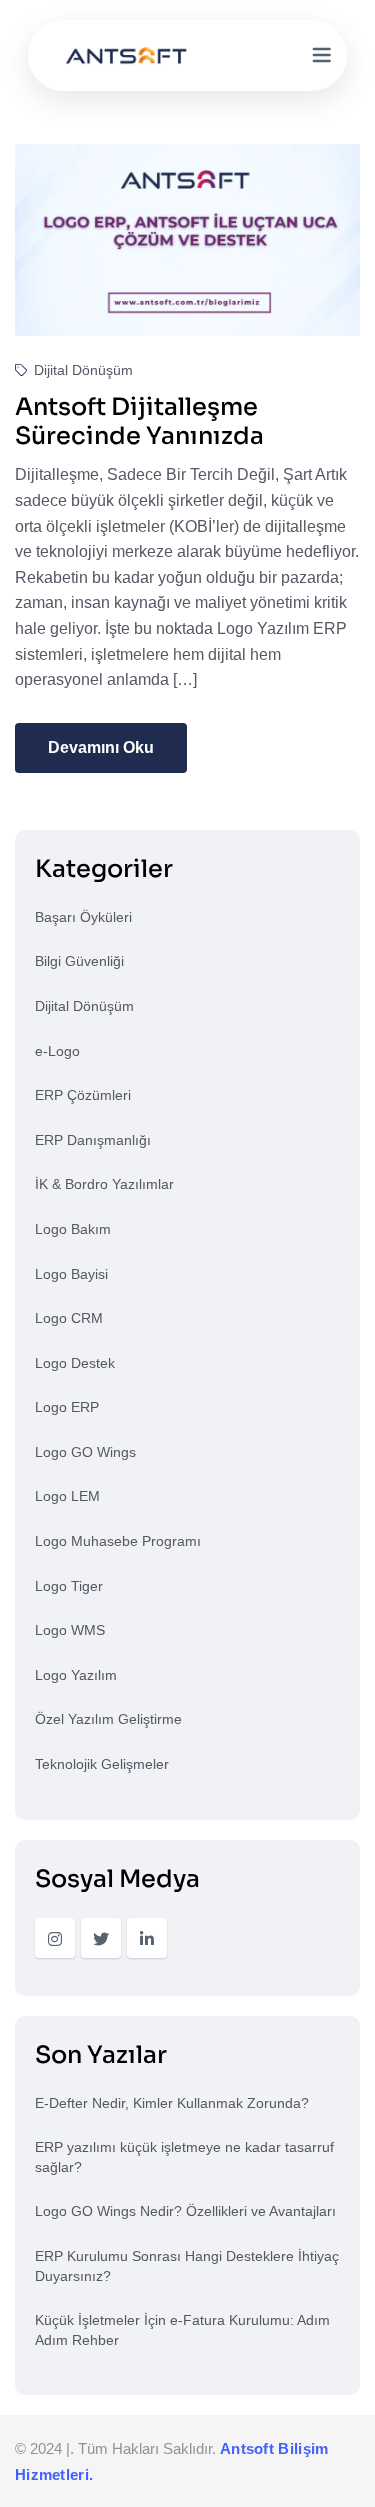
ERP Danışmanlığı (93, 1140)
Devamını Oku (101, 747)
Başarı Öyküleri (83, 917)
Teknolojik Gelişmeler (102, 1764)
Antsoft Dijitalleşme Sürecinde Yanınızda (139, 421)
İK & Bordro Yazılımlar (104, 1184)
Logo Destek (75, 1363)
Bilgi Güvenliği (79, 961)
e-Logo (57, 1051)
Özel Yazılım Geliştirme (108, 1719)
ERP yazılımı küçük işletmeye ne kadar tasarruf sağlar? (184, 2157)
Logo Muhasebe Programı (118, 1541)
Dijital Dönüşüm (81, 370)
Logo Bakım (73, 1229)
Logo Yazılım (76, 1675)
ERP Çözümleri (83, 1095)
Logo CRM (69, 1318)
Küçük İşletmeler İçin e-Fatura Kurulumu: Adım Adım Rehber (182, 2330)
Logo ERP (67, 1407)
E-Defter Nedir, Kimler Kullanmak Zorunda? (172, 2103)
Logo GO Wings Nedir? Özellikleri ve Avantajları (185, 2211)
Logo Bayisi (71, 1274)
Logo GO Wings (85, 1452)
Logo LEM (67, 1496)
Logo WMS (70, 1630)
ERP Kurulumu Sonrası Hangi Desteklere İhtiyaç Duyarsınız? (187, 2266)
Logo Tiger (69, 1586)
